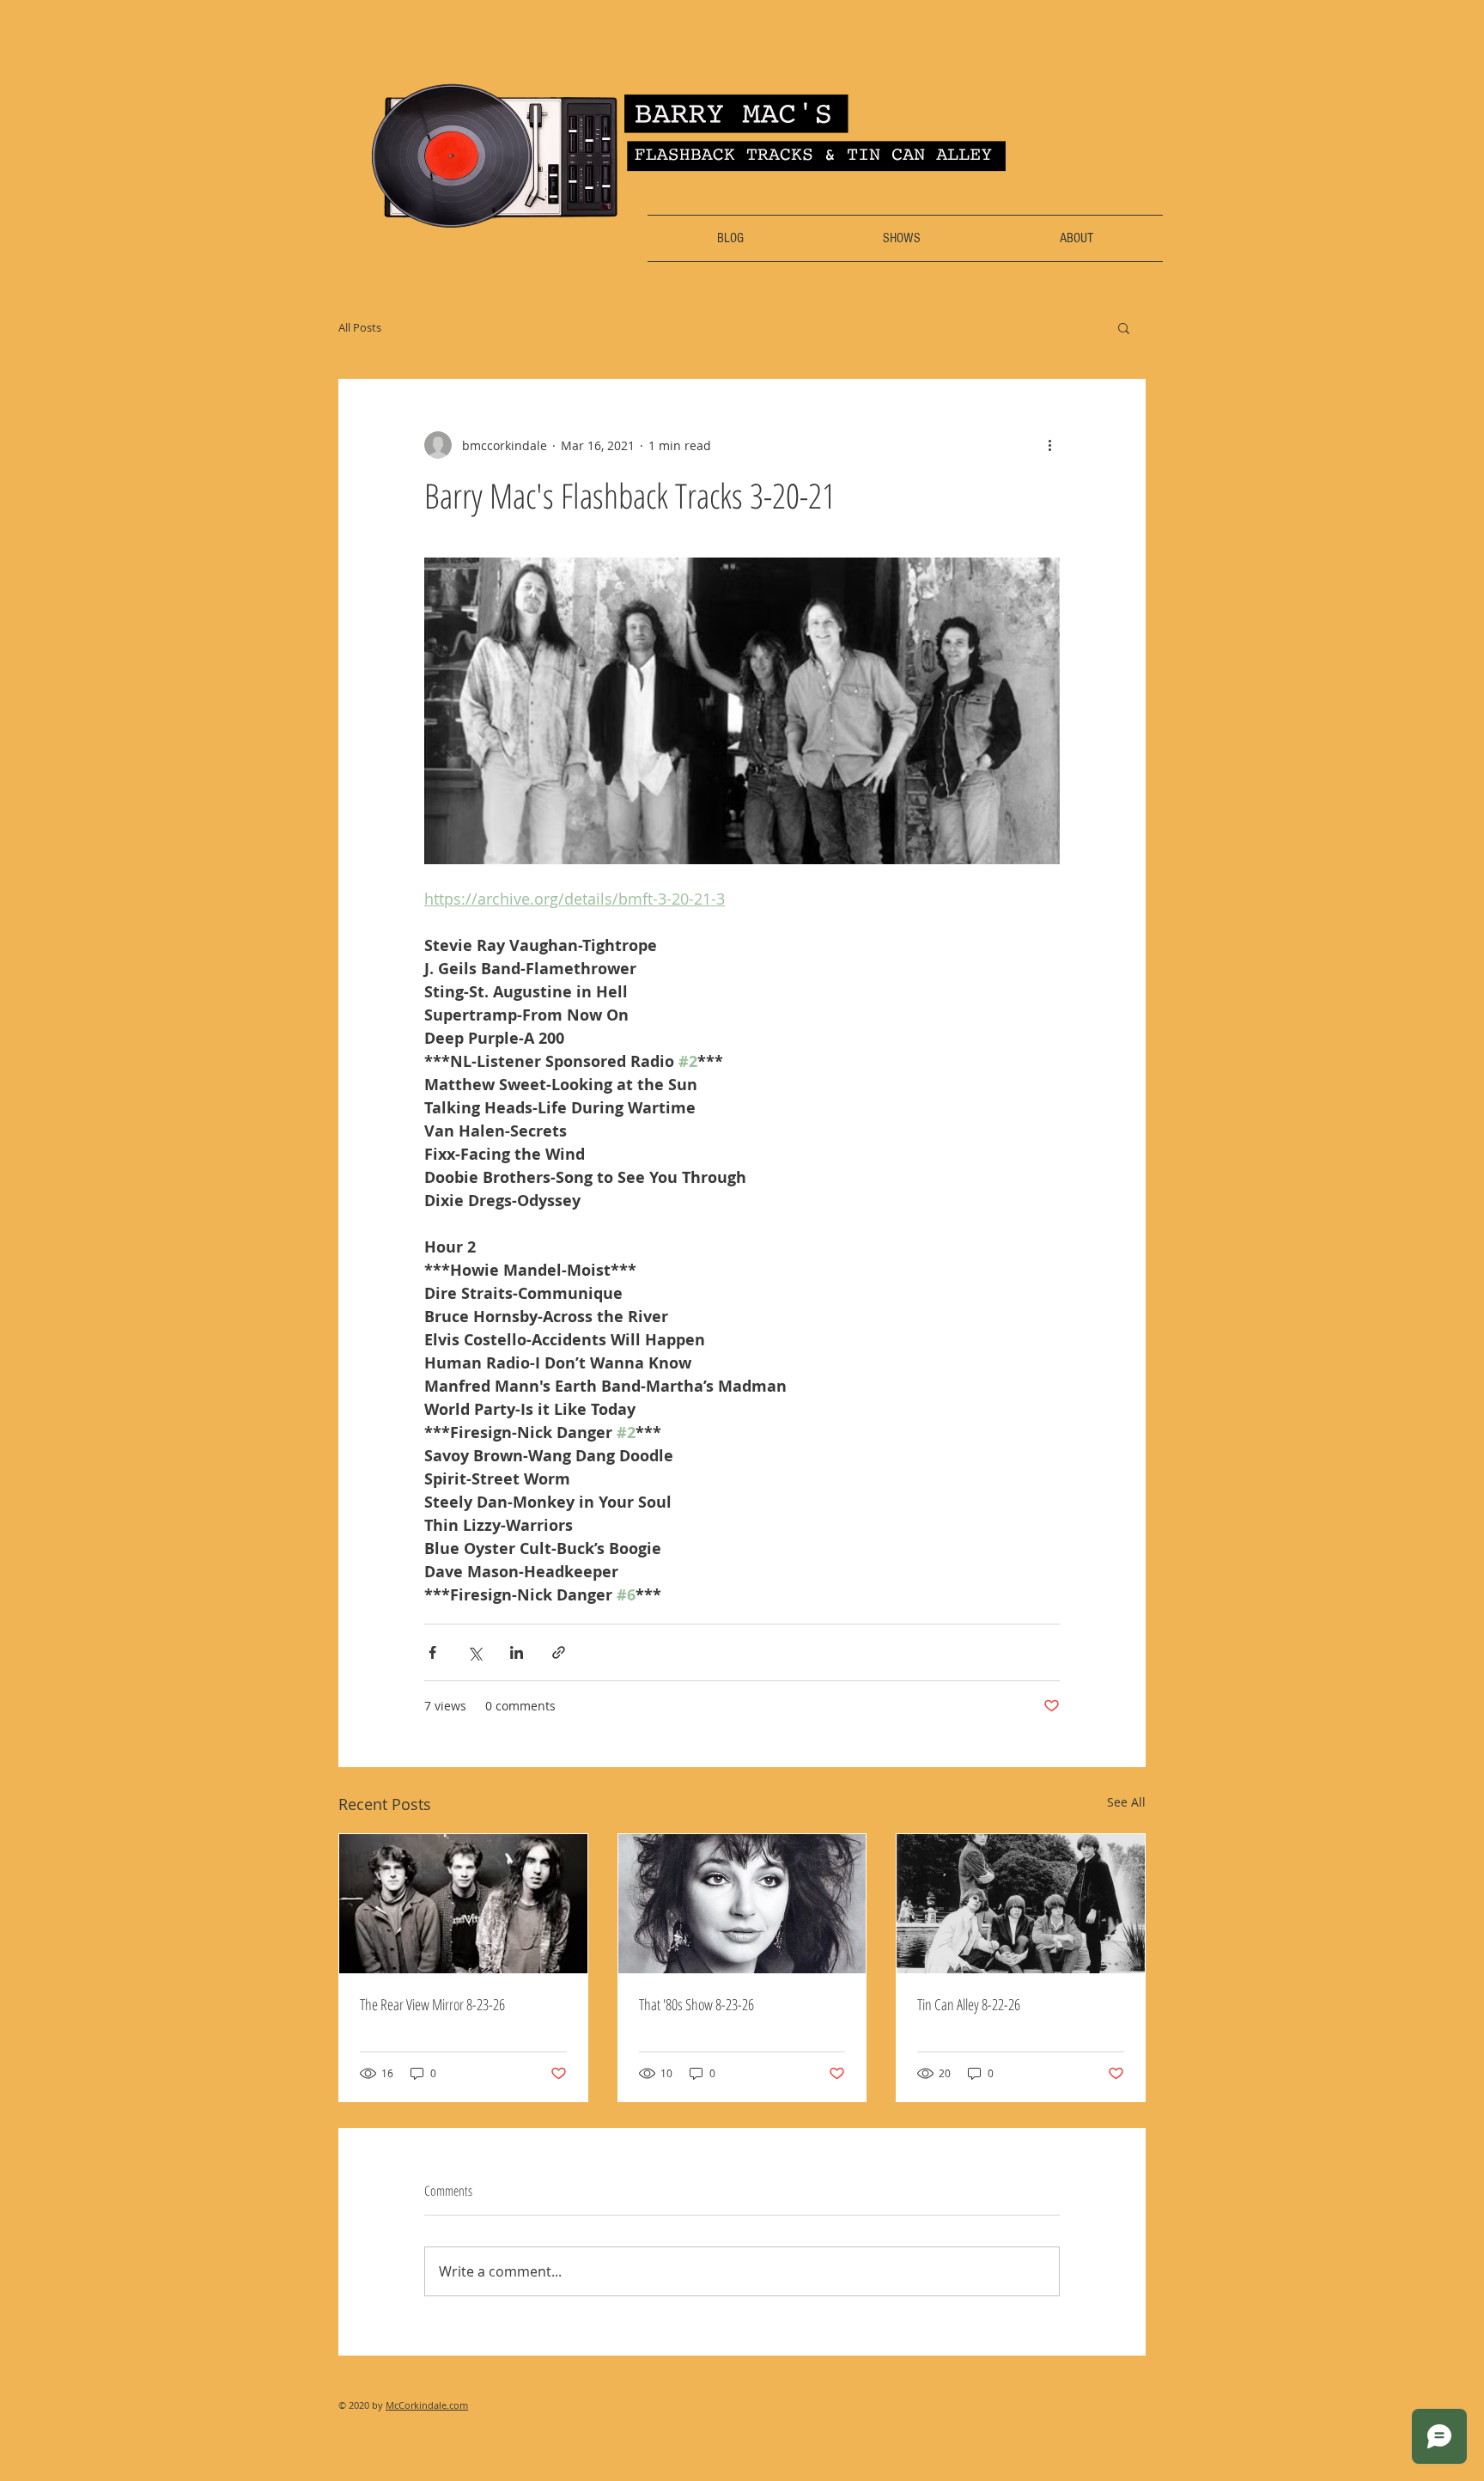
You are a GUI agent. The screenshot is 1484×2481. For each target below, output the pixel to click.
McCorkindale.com (427, 2405)
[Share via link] (559, 1652)
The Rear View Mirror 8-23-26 (432, 2004)
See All (1126, 1802)
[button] (1124, 327)
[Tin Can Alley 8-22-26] (1021, 1904)
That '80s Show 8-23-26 (696, 2004)
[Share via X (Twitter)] (474, 1652)
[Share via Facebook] (432, 1652)
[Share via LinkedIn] (517, 1652)
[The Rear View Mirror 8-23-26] (463, 1904)
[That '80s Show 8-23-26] (742, 1904)
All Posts (360, 327)
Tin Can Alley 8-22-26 (969, 2004)
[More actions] (1049, 445)
